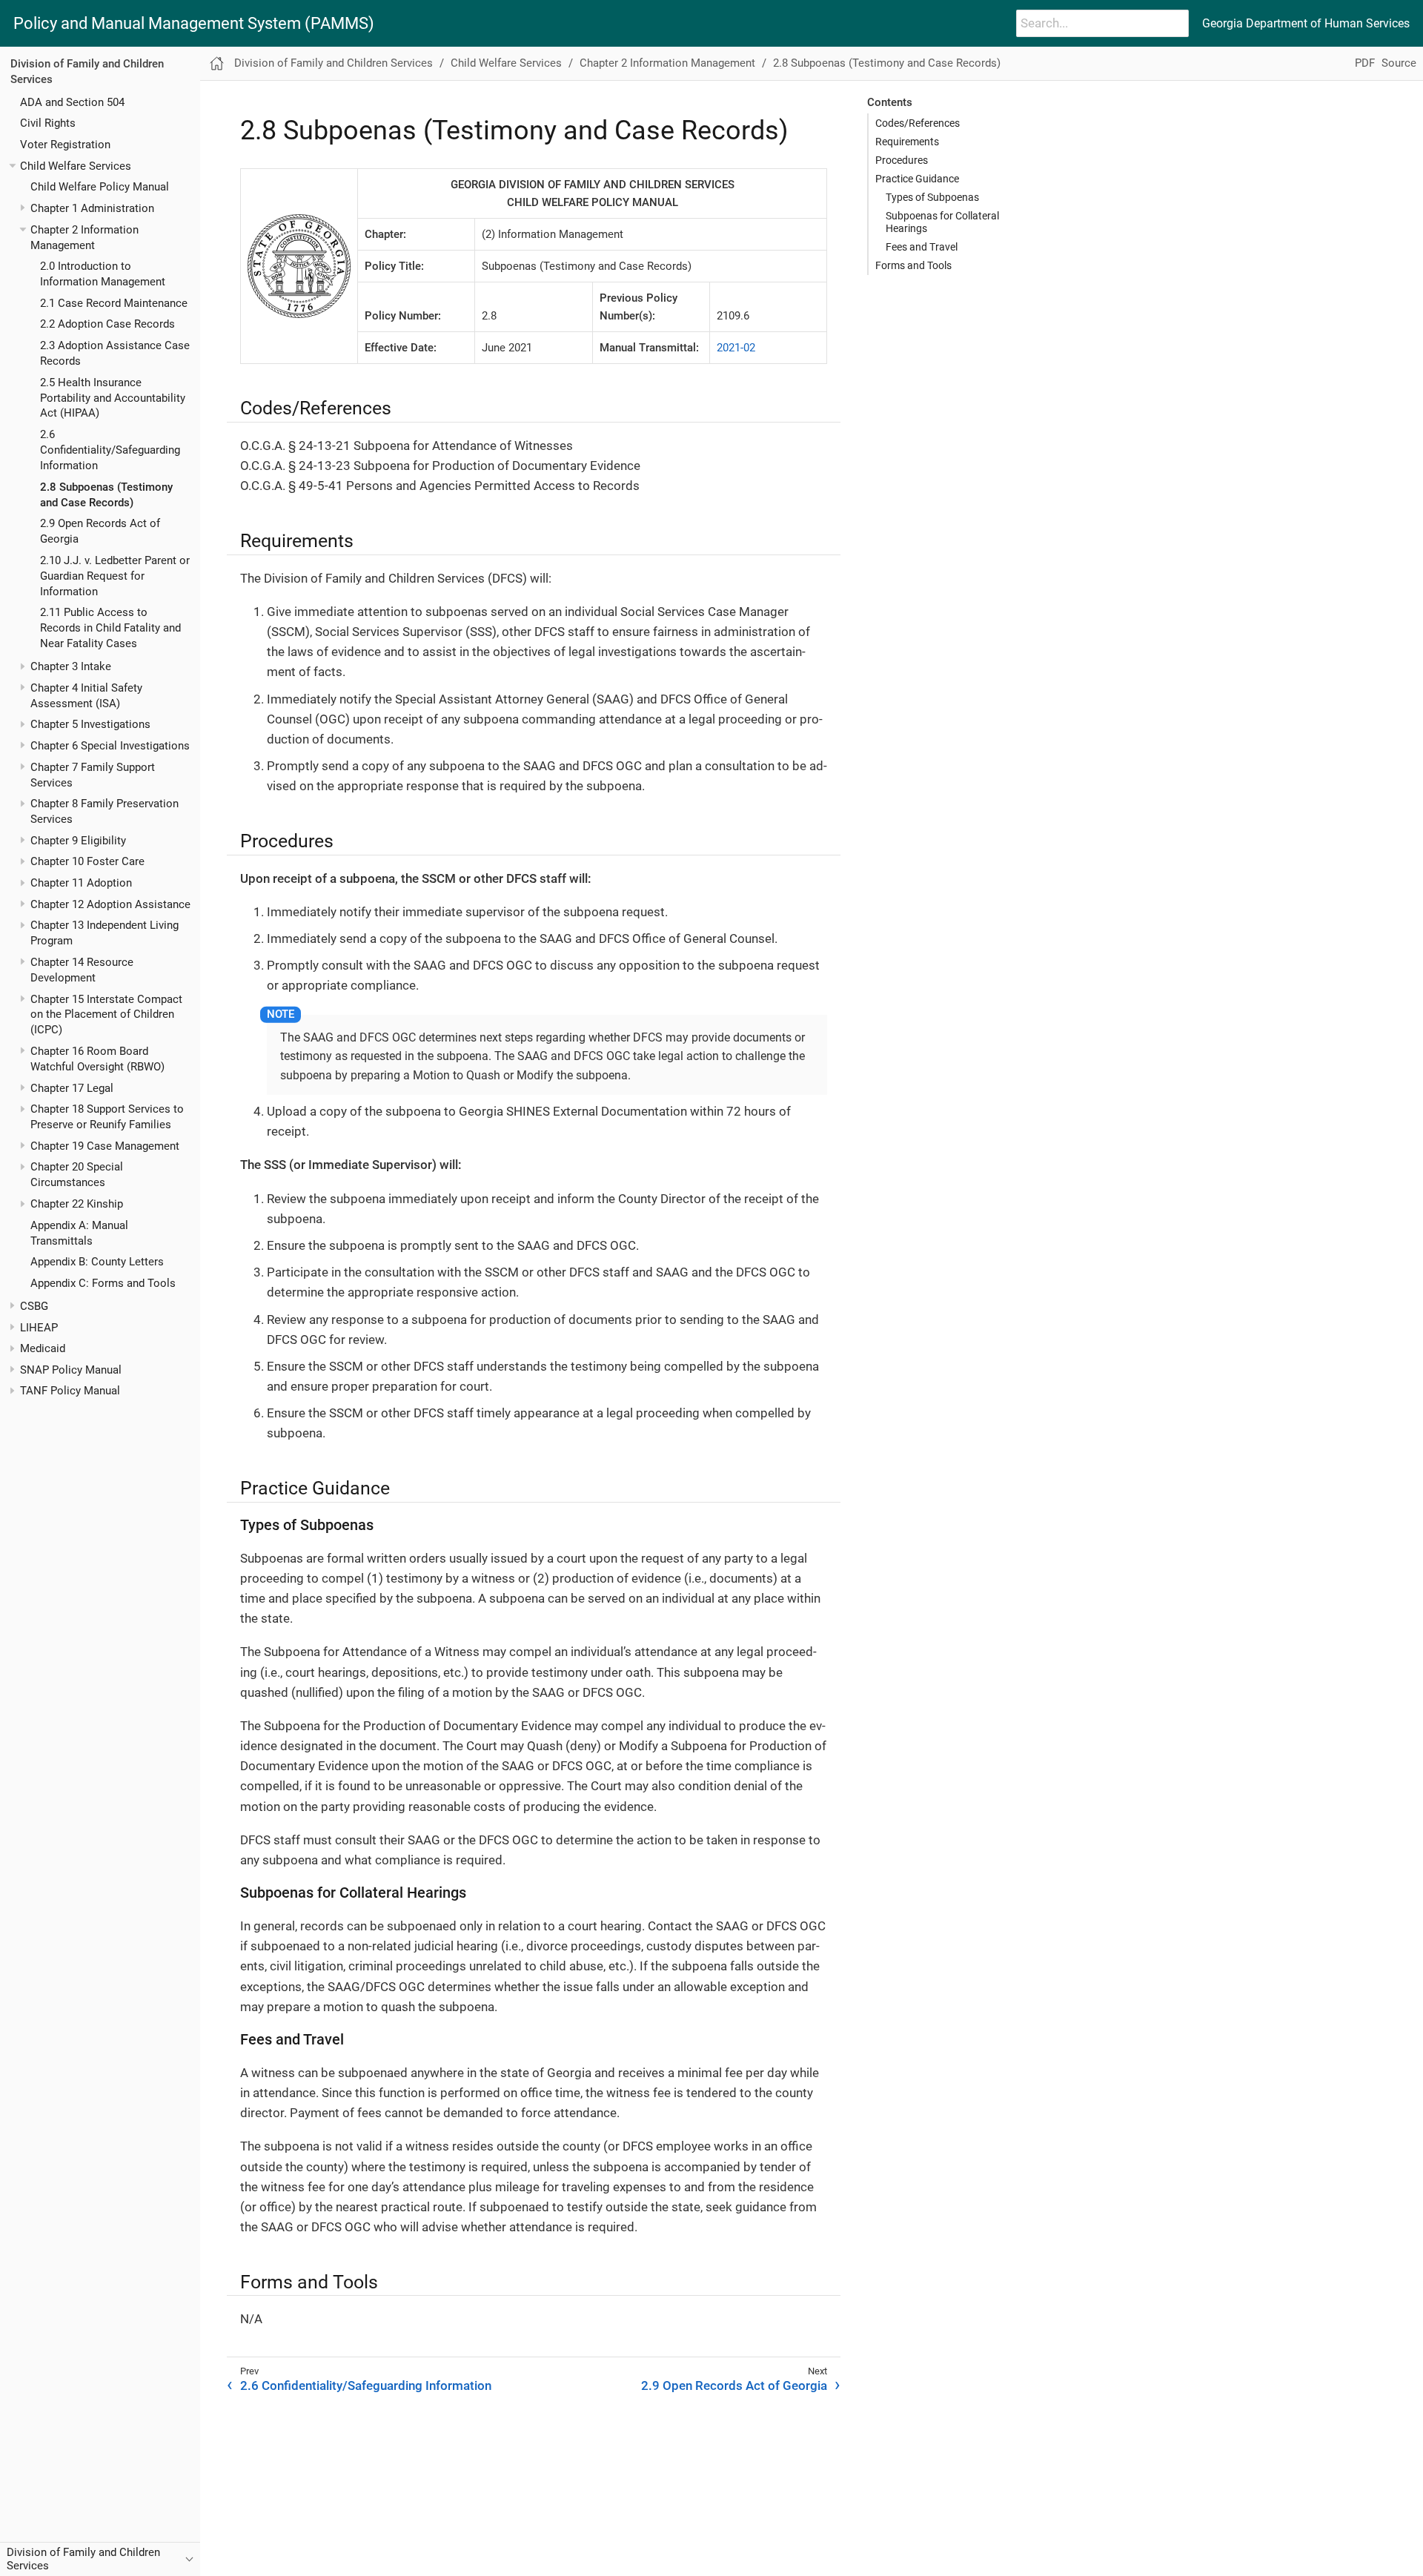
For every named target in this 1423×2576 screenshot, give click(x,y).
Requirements (907, 142)
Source (1399, 63)
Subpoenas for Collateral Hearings (942, 222)
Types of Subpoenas (932, 197)
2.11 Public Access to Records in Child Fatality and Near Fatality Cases (110, 628)
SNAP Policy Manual (71, 1370)
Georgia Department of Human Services (1306, 23)
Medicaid (43, 1348)
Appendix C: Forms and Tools (103, 1283)
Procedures (902, 160)
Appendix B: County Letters (97, 1262)
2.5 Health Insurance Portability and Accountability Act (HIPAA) (113, 397)
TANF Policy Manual (70, 1391)
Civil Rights (48, 123)
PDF (1365, 63)
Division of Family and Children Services (334, 63)
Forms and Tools (913, 265)
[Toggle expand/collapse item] (12, 166)
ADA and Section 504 (72, 102)
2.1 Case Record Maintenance (114, 302)
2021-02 (736, 348)
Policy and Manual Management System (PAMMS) (194, 24)
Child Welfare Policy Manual (100, 187)
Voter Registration (65, 145)
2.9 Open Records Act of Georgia (734, 2385)
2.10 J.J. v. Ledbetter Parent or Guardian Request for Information (115, 576)
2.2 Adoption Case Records (107, 324)
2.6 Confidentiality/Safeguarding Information (110, 450)
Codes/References (918, 123)
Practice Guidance (917, 179)
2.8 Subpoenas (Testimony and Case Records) (887, 63)
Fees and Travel (922, 247)
